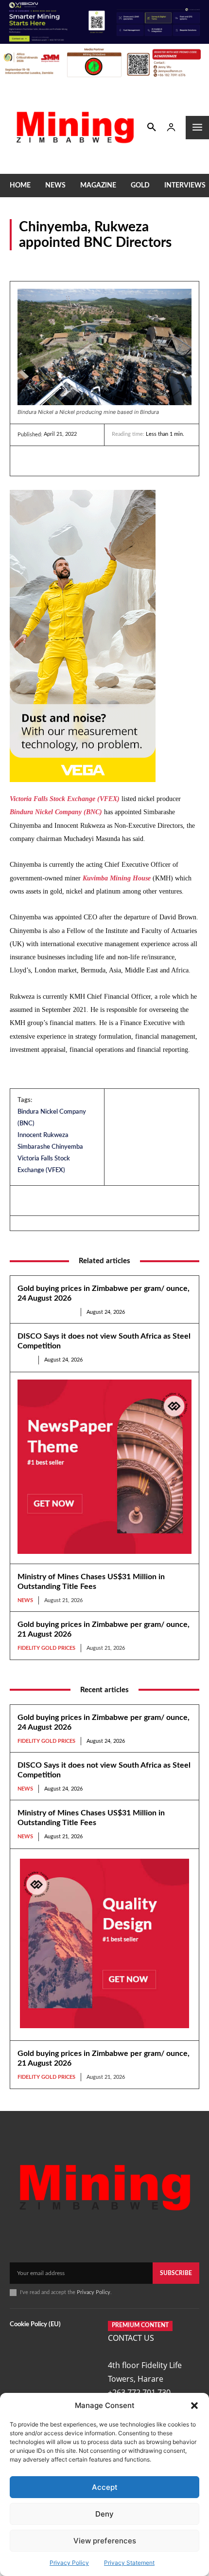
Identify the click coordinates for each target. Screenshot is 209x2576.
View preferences (105, 2541)
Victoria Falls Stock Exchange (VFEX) (65, 799)
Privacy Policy (69, 2563)
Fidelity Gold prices (46, 1312)
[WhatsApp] (94, 461)
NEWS (20, 263)
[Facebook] (50, 461)
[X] (72, 461)
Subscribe (176, 2273)
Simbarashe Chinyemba (50, 1147)
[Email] (117, 461)
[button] (194, 2406)
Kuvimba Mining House (117, 878)
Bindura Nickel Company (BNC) (56, 812)
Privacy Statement (129, 2563)
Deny (104, 2514)
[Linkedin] (27, 461)
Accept (105, 2487)
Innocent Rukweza (43, 1135)
